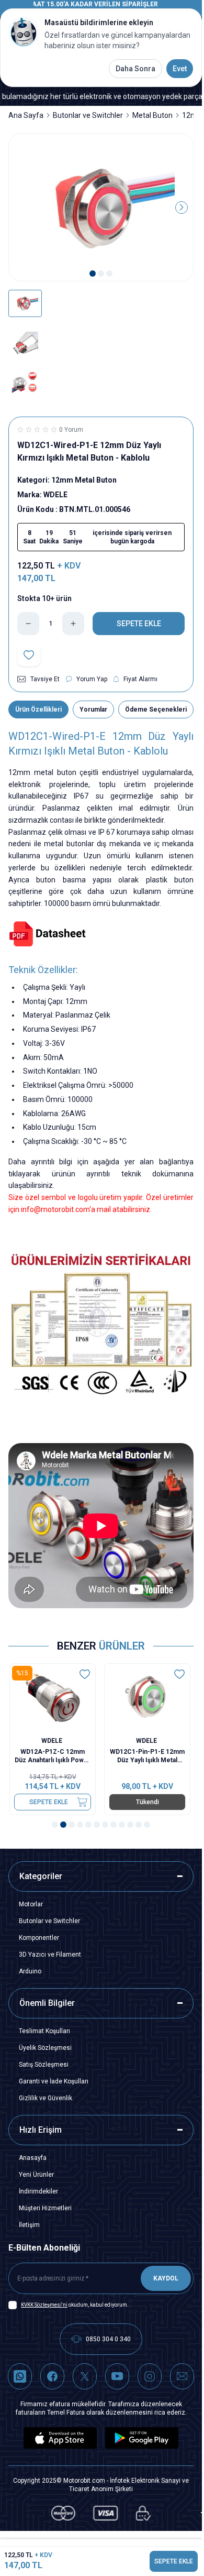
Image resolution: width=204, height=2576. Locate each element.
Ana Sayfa (26, 115)
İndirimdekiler (38, 2191)
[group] (101, 208)
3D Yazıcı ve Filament (50, 1955)
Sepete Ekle (50, 1802)
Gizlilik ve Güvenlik (46, 2098)
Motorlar (31, 1904)
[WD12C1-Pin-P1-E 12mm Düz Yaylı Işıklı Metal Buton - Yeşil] (148, 1698)
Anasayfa (33, 2158)
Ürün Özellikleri (38, 710)
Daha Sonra (135, 69)
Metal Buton (152, 115)
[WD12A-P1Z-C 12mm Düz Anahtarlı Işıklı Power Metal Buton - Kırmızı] (54, 1698)
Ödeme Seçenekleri (156, 710)
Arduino (30, 1971)
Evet (180, 69)
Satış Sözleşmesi (44, 2065)
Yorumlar (93, 710)
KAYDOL (166, 2278)
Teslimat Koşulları (44, 2031)
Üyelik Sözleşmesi (45, 2048)
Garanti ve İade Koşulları (54, 2081)
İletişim (29, 2225)
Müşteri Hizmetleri (45, 2208)
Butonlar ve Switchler (88, 115)
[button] (93, 274)
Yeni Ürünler (36, 2175)
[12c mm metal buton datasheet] (101, 934)
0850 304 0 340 (108, 2339)
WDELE (54, 1741)
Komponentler (39, 1938)
